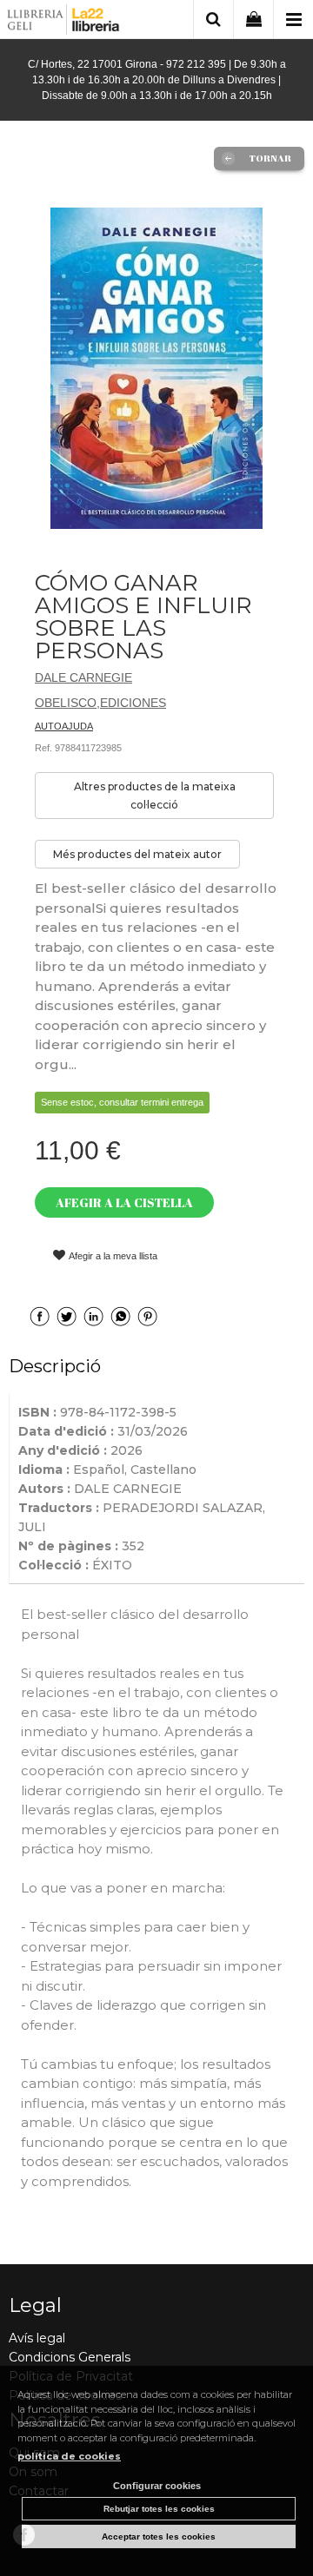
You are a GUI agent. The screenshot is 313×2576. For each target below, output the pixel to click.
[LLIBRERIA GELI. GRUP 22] (64, 22)
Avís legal (37, 2338)
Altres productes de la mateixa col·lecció (155, 796)
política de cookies (69, 2456)
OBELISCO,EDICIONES (100, 703)
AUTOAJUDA (64, 726)
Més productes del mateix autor (137, 854)
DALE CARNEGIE (83, 677)
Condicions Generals (70, 2357)
